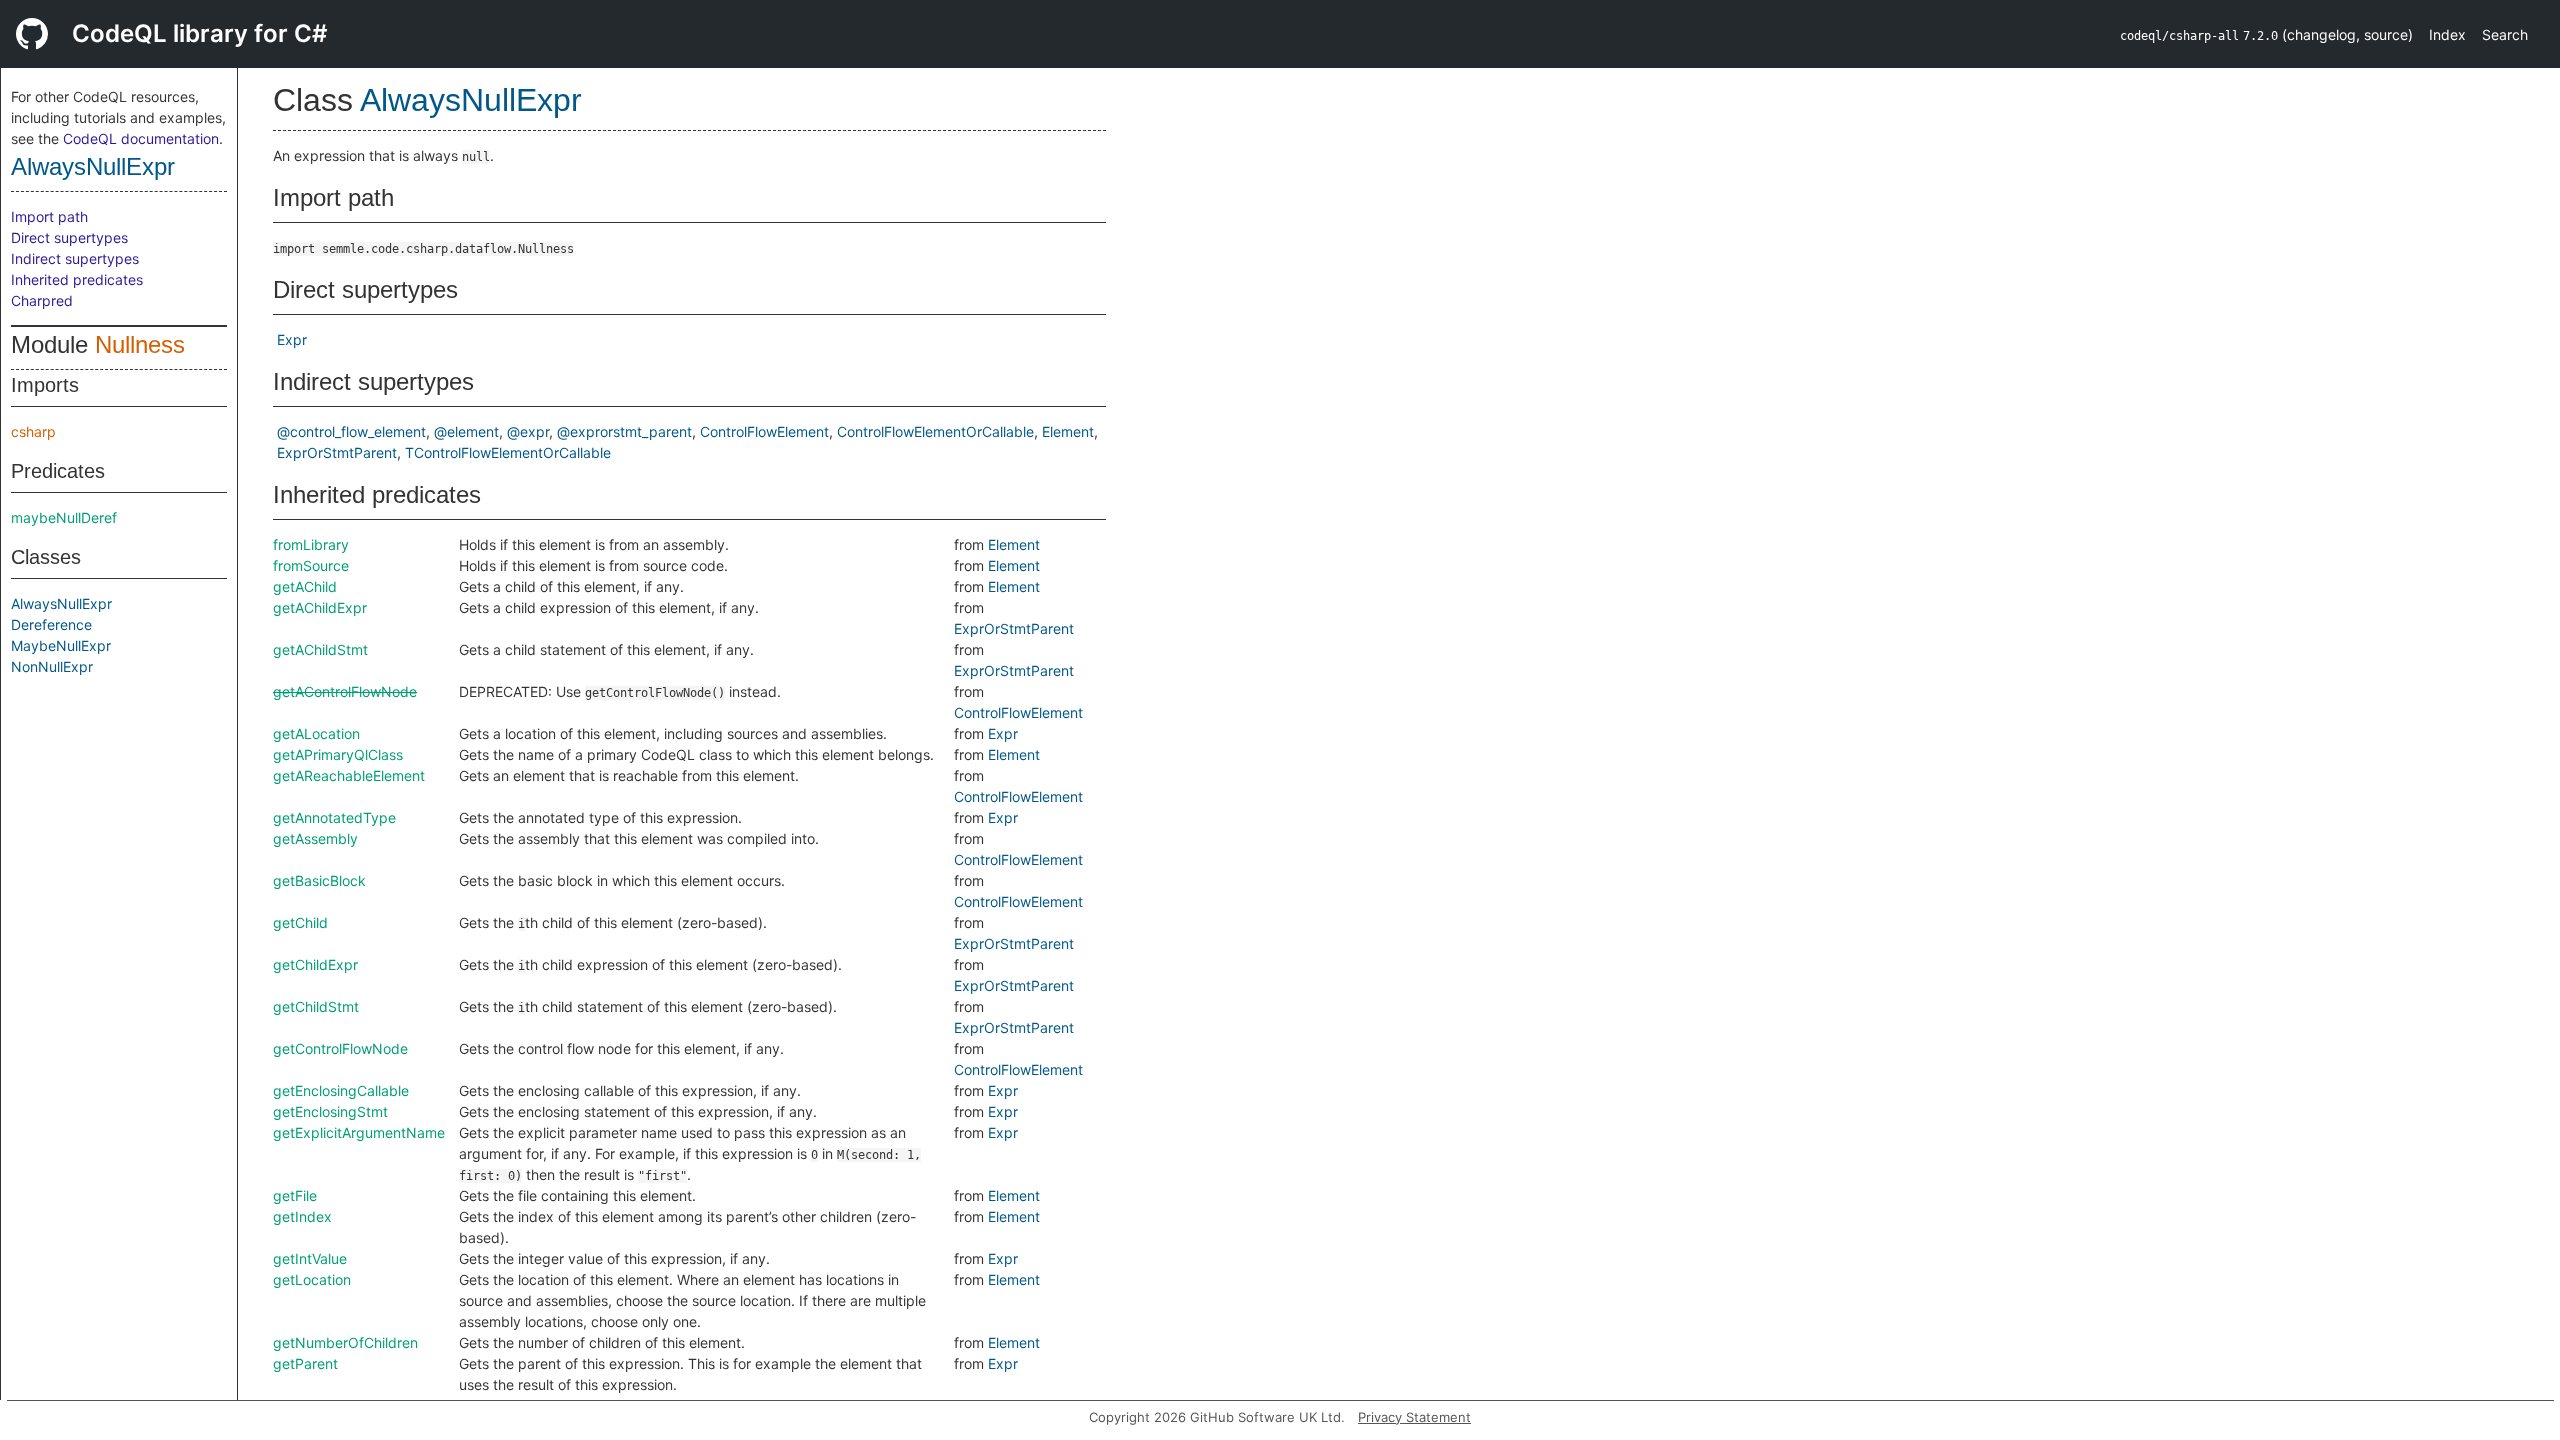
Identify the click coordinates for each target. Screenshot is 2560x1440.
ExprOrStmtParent (337, 452)
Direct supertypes (69, 237)
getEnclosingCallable (341, 1090)
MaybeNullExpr (61, 645)
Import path (49, 216)
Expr (292, 339)
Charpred (42, 300)
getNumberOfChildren (345, 1342)
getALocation (316, 733)
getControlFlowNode (340, 1048)
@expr (528, 431)
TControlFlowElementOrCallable (508, 452)
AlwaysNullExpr (93, 166)
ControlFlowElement (764, 431)
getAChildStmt (320, 649)
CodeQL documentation (141, 138)
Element (1068, 431)
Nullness (140, 344)
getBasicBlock (319, 880)
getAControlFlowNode (345, 691)
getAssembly (315, 838)
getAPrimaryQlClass (338, 754)
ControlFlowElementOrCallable (935, 431)
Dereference (51, 624)
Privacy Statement (1414, 1417)
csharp (33, 431)
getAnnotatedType (334, 817)
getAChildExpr (320, 607)
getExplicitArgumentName (359, 1132)
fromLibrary (311, 544)
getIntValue (310, 1258)
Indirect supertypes (75, 258)
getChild (300, 922)
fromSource (311, 565)
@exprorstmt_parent (624, 431)
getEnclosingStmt (330, 1111)
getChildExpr (315, 964)
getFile (295, 1195)
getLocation (312, 1279)
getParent (305, 1363)
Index (2447, 34)
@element (466, 431)
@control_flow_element (351, 431)
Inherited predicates (77, 279)
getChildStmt (316, 1006)
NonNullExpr (52, 666)
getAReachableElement (349, 775)
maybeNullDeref (64, 517)
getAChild (305, 586)
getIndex (302, 1216)
